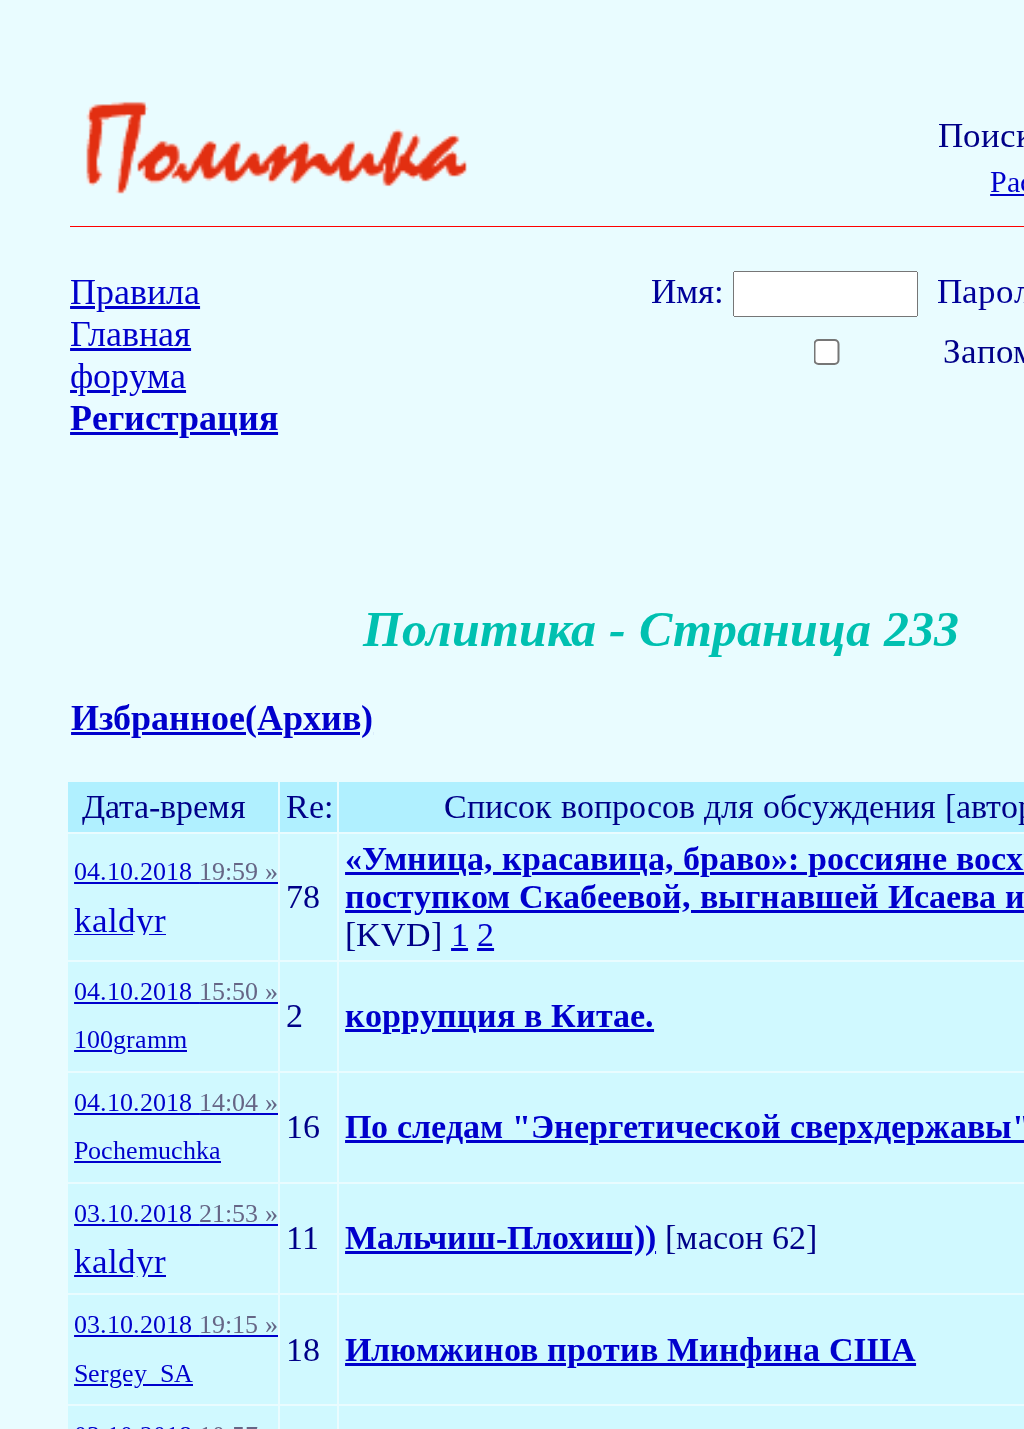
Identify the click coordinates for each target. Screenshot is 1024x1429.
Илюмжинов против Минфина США (630, 1349)
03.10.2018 (176, 1214)
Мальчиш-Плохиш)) (500, 1237)
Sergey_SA (133, 1374)
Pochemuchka (147, 1151)
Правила (135, 292)
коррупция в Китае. (499, 1015)
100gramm (130, 1040)
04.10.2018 (176, 872)
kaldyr (120, 921)
